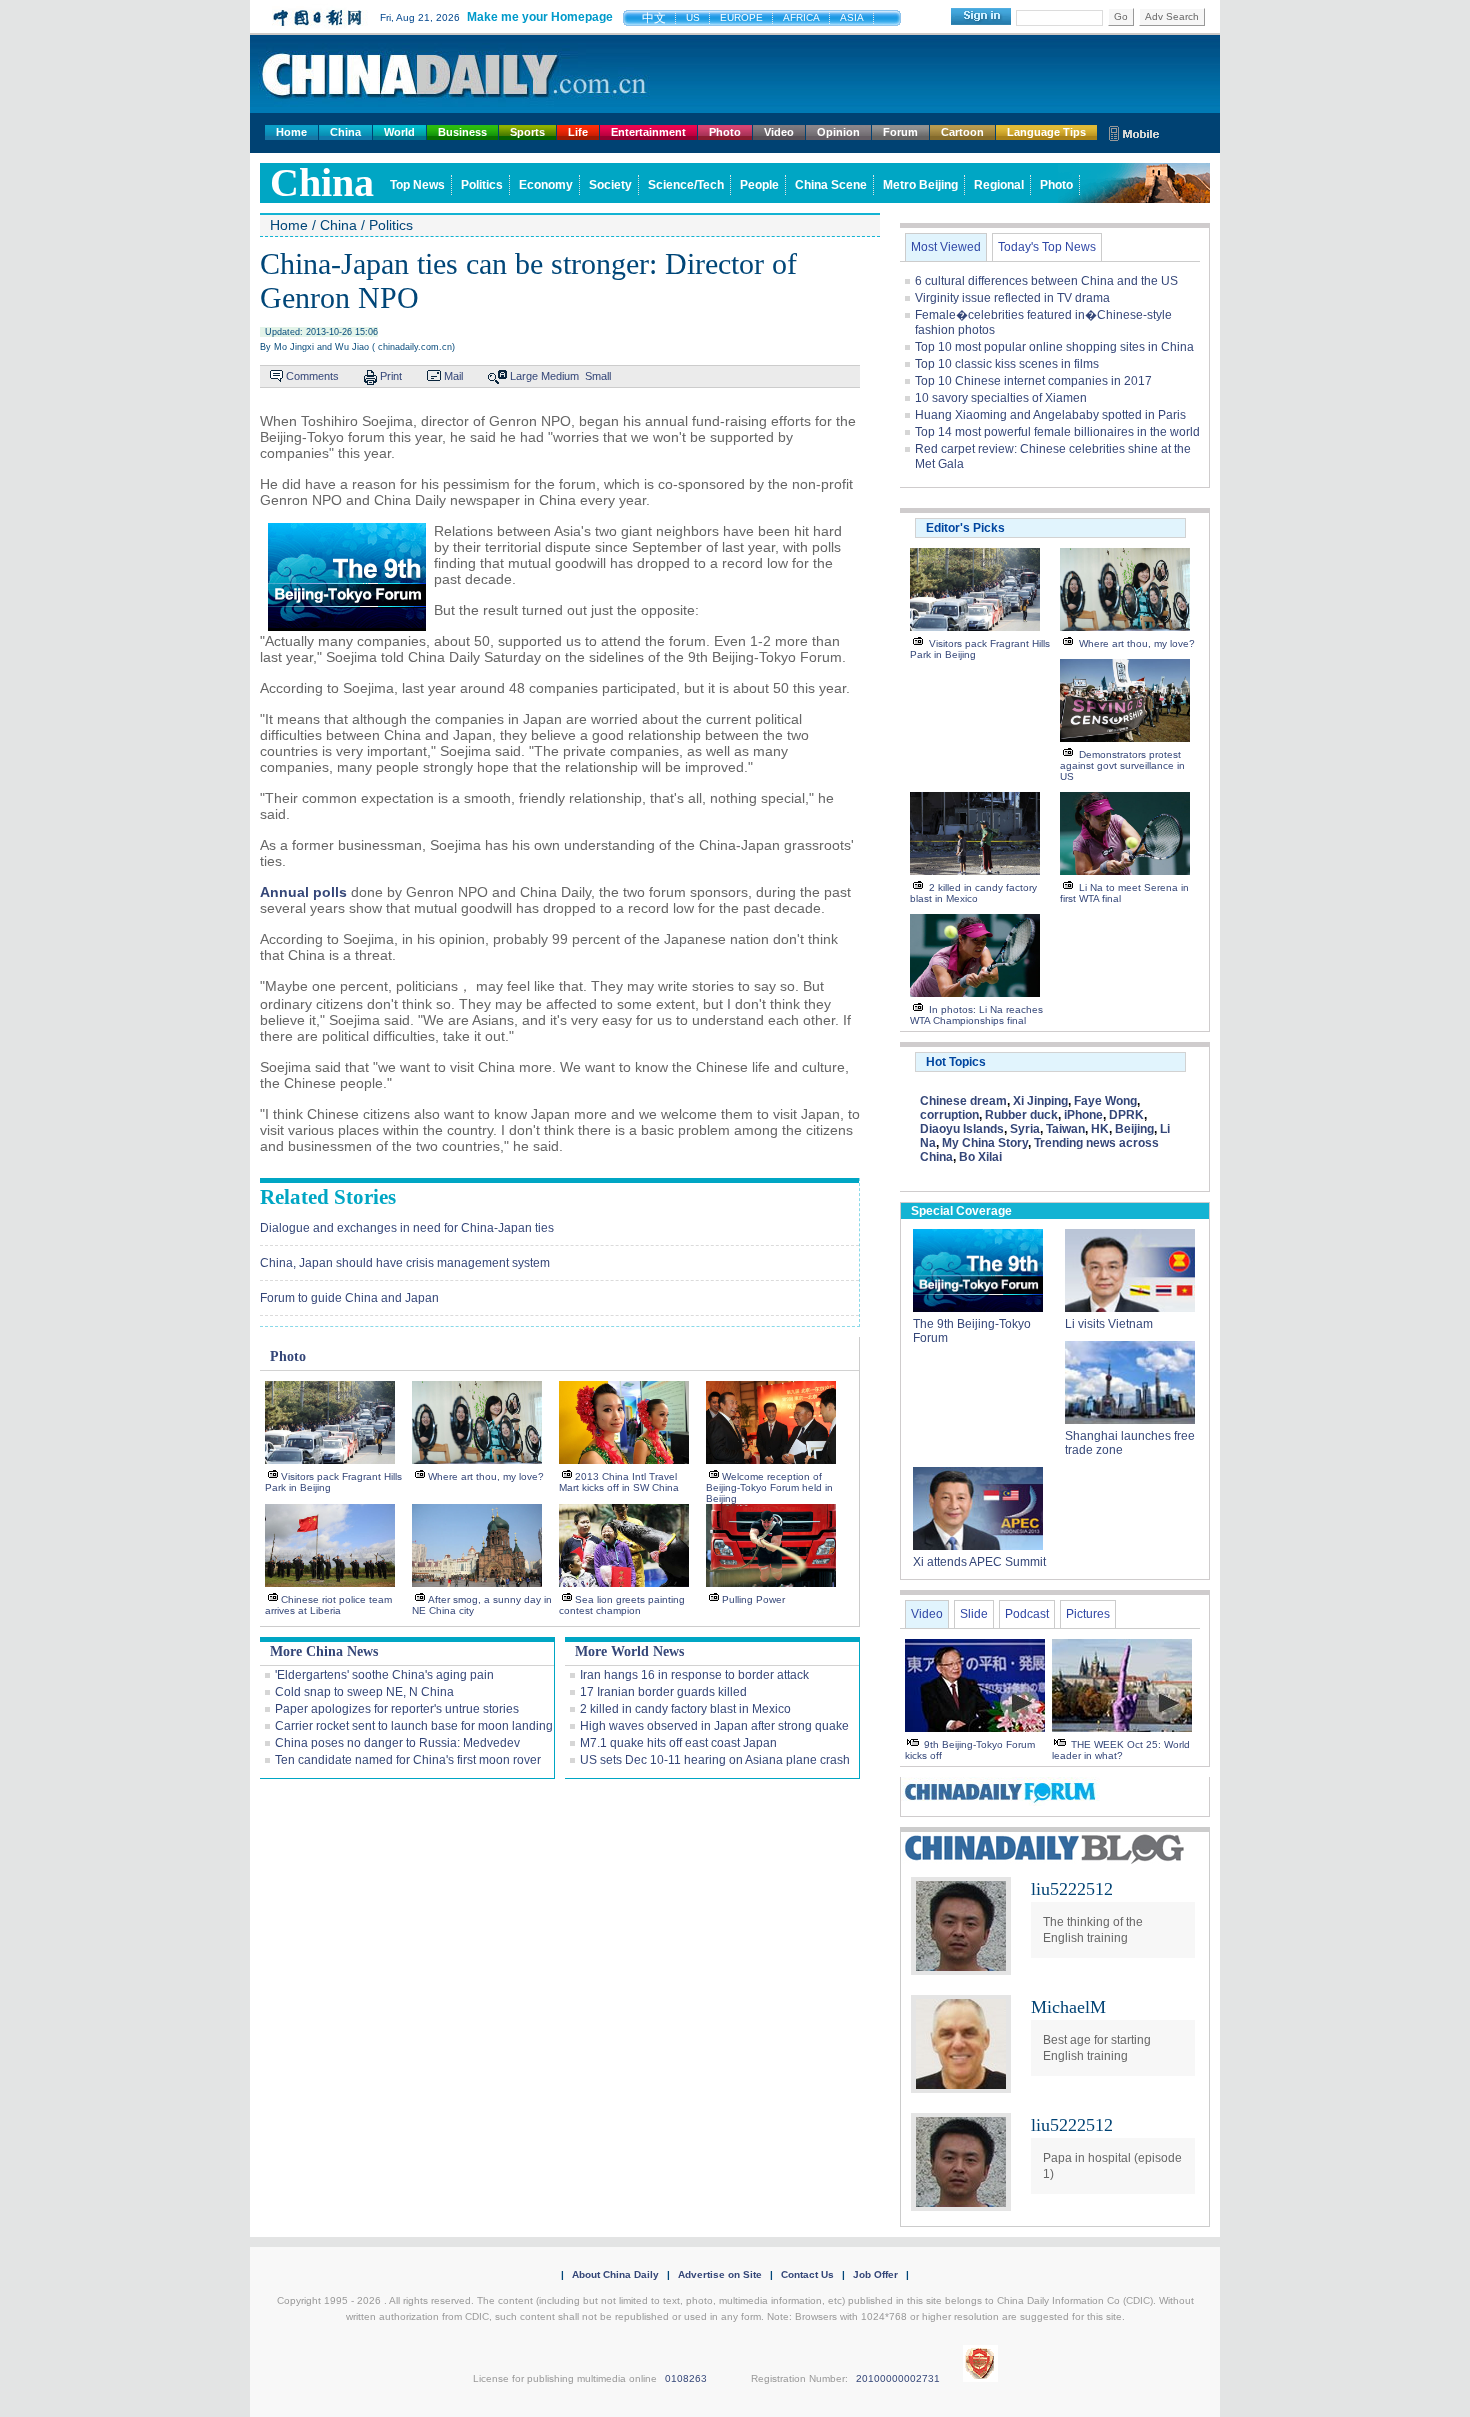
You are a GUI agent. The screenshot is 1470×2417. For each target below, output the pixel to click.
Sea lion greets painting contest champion (622, 1605)
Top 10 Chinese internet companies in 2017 (1033, 381)
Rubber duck (1021, 1115)
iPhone (1083, 1115)
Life (578, 132)
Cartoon (962, 132)
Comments (312, 376)
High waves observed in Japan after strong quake (714, 1726)
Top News (417, 185)
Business (462, 132)
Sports (527, 132)
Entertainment (648, 132)
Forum (900, 132)
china (322, 182)
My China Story (985, 1143)
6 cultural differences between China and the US (1046, 281)
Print (391, 376)
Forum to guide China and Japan (349, 1298)
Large (524, 376)
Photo (725, 132)
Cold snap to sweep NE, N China (364, 1692)
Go (1121, 16)
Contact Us (807, 2274)
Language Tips (1046, 132)
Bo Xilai (980, 1157)
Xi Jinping (1040, 1101)
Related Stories (328, 1197)
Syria (1025, 1129)
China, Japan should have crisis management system (405, 1263)
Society (610, 185)
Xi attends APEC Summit (979, 1562)
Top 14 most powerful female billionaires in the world (1057, 432)
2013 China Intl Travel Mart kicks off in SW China (619, 1482)
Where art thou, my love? (486, 1476)
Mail (453, 376)
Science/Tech (686, 185)
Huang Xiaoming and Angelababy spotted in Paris (1050, 415)
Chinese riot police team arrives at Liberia (328, 1605)
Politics (482, 185)
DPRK (1126, 1115)
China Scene (831, 185)
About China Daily (615, 2274)
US (693, 17)
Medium (560, 376)
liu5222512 (1072, 1889)
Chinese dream (963, 1101)
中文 (654, 18)
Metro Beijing (920, 185)
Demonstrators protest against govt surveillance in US (1122, 765)
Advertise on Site (720, 2274)
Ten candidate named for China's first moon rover (408, 1760)
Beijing (1134, 1129)
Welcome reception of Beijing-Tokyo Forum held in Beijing (769, 1487)
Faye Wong (1105, 1101)
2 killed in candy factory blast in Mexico (685, 1709)
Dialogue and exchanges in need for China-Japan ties (407, 1228)
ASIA (852, 17)
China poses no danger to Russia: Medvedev (397, 1743)
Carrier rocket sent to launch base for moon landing (414, 1726)
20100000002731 (898, 2378)
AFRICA (801, 17)
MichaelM (1068, 2007)
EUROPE (741, 17)
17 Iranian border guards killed (663, 1692)
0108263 (686, 2378)
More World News (629, 1651)
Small (598, 376)
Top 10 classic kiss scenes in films (1007, 364)
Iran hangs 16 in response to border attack (694, 1675)
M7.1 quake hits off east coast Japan (678, 1743)
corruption (949, 1115)
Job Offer (875, 2274)
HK (1100, 1129)
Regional (999, 185)
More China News (324, 1651)
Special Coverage (961, 1211)
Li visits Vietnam (1109, 1324)
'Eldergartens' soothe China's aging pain (384, 1675)
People (759, 185)
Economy (546, 185)
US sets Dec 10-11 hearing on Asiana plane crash (715, 1760)
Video (779, 132)
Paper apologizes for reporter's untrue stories (397, 1709)
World (399, 132)
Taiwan (1065, 1129)
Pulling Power (753, 1599)
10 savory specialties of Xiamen (1001, 398)
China (345, 132)
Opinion (838, 132)
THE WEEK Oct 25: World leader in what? (1121, 1750)
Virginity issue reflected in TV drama (1012, 298)
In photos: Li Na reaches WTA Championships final (976, 1015)
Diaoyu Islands (962, 1129)
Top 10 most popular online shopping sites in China (1054, 347)
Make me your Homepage (540, 17)
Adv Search (1172, 16)
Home (291, 132)
